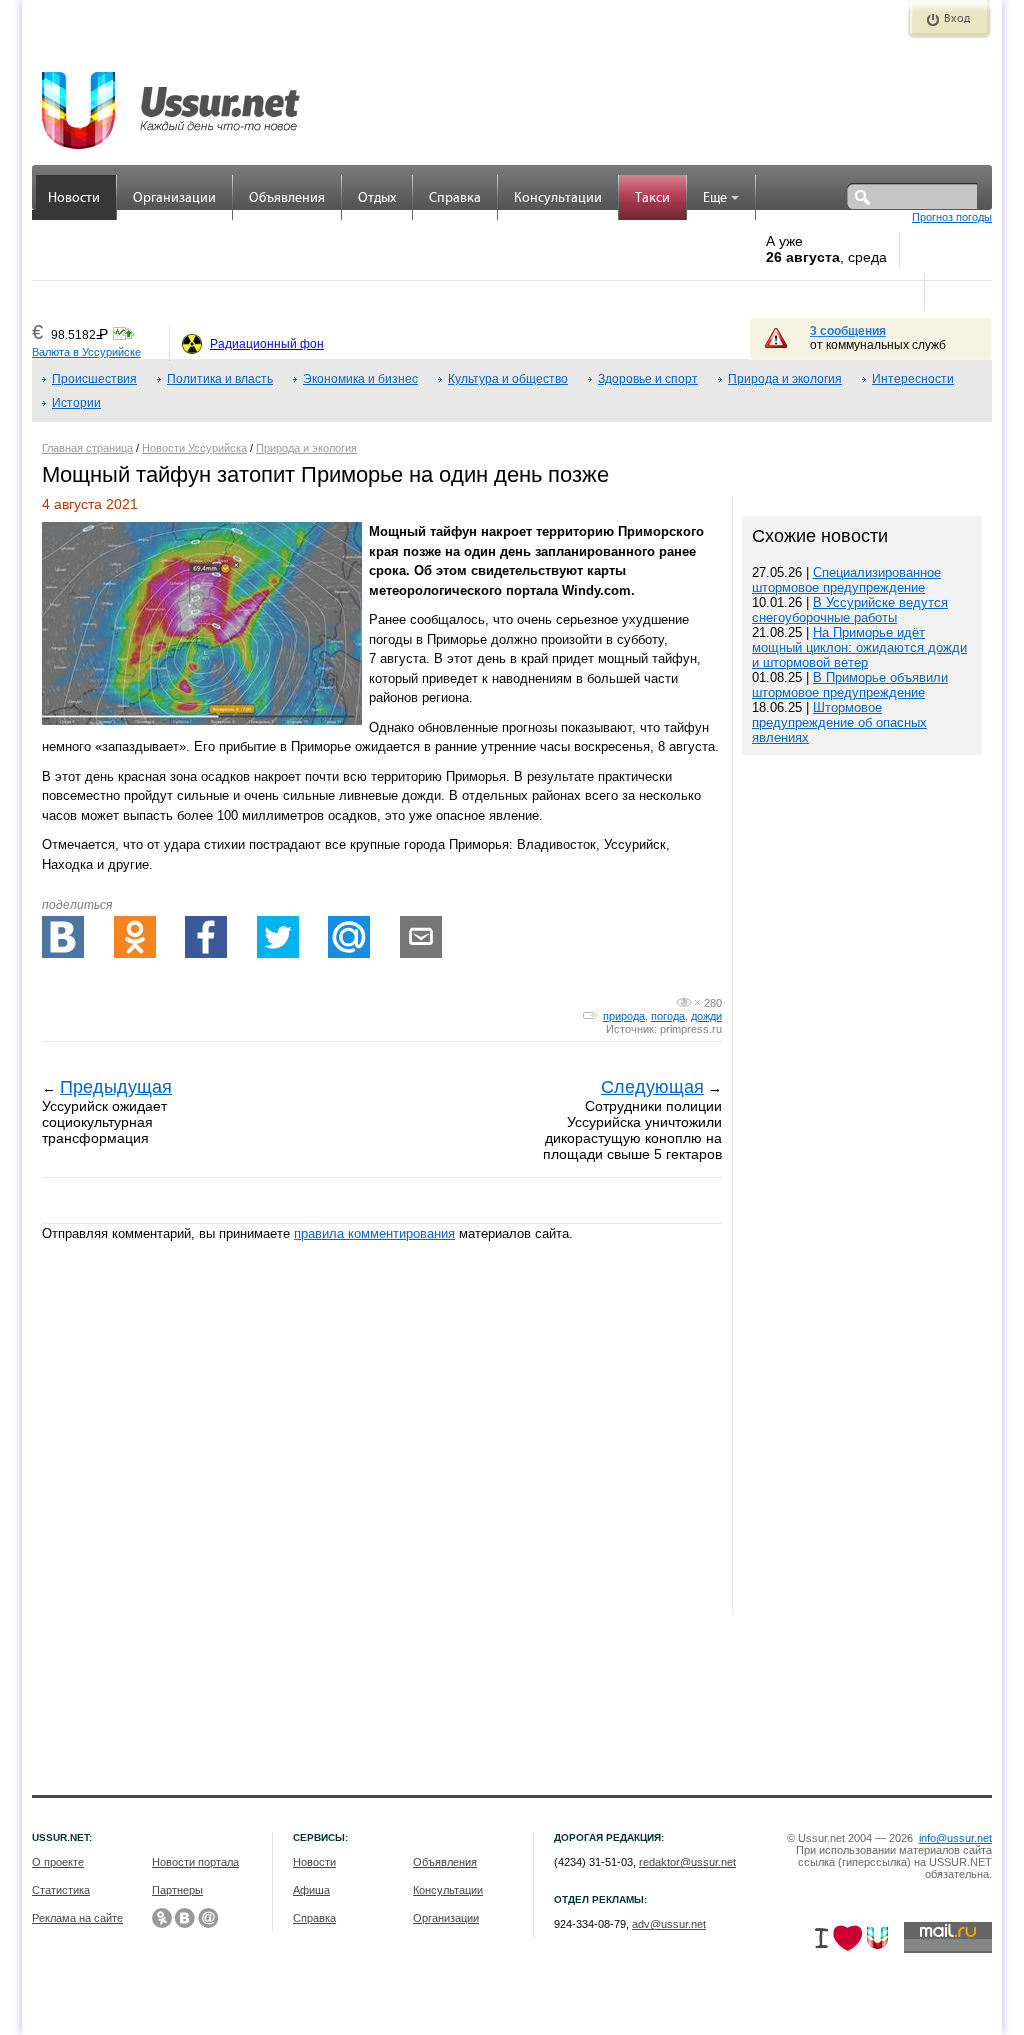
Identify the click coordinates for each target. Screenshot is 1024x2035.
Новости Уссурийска (194, 448)
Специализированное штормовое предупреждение (846, 580)
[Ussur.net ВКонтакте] (185, 1918)
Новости (74, 198)
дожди (706, 1016)
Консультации (558, 198)
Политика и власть (220, 379)
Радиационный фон (267, 344)
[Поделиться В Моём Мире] (349, 937)
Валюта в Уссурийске (86, 352)
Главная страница (87, 448)
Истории (76, 403)
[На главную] (172, 100)
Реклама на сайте (77, 1918)
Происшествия (94, 379)
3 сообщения (848, 331)
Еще (715, 198)
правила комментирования (374, 1233)
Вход (957, 19)
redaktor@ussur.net (687, 1862)
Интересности (913, 379)
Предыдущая (116, 1087)
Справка (455, 198)
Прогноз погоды (952, 217)
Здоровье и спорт (648, 379)
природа (624, 1016)
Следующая (652, 1087)
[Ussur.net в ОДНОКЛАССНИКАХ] (162, 1918)
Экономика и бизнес (360, 379)
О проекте (58, 1862)
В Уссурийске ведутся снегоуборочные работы (850, 610)
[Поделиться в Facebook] (206, 937)
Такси (652, 198)
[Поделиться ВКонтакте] (63, 937)
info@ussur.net (955, 1838)
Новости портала (195, 1862)
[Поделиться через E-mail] (421, 937)
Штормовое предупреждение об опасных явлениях (839, 722)
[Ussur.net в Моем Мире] (208, 1918)
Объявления (287, 198)
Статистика (61, 1890)
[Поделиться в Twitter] (278, 937)
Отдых (377, 198)
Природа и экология (785, 379)
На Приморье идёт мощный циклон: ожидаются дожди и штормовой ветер (859, 647)
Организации (174, 198)
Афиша (311, 1890)
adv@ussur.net (669, 1924)
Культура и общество (508, 379)
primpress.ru (691, 1029)
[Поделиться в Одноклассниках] (135, 937)
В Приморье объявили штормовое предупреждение (850, 685)
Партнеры (177, 1890)
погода (668, 1016)
